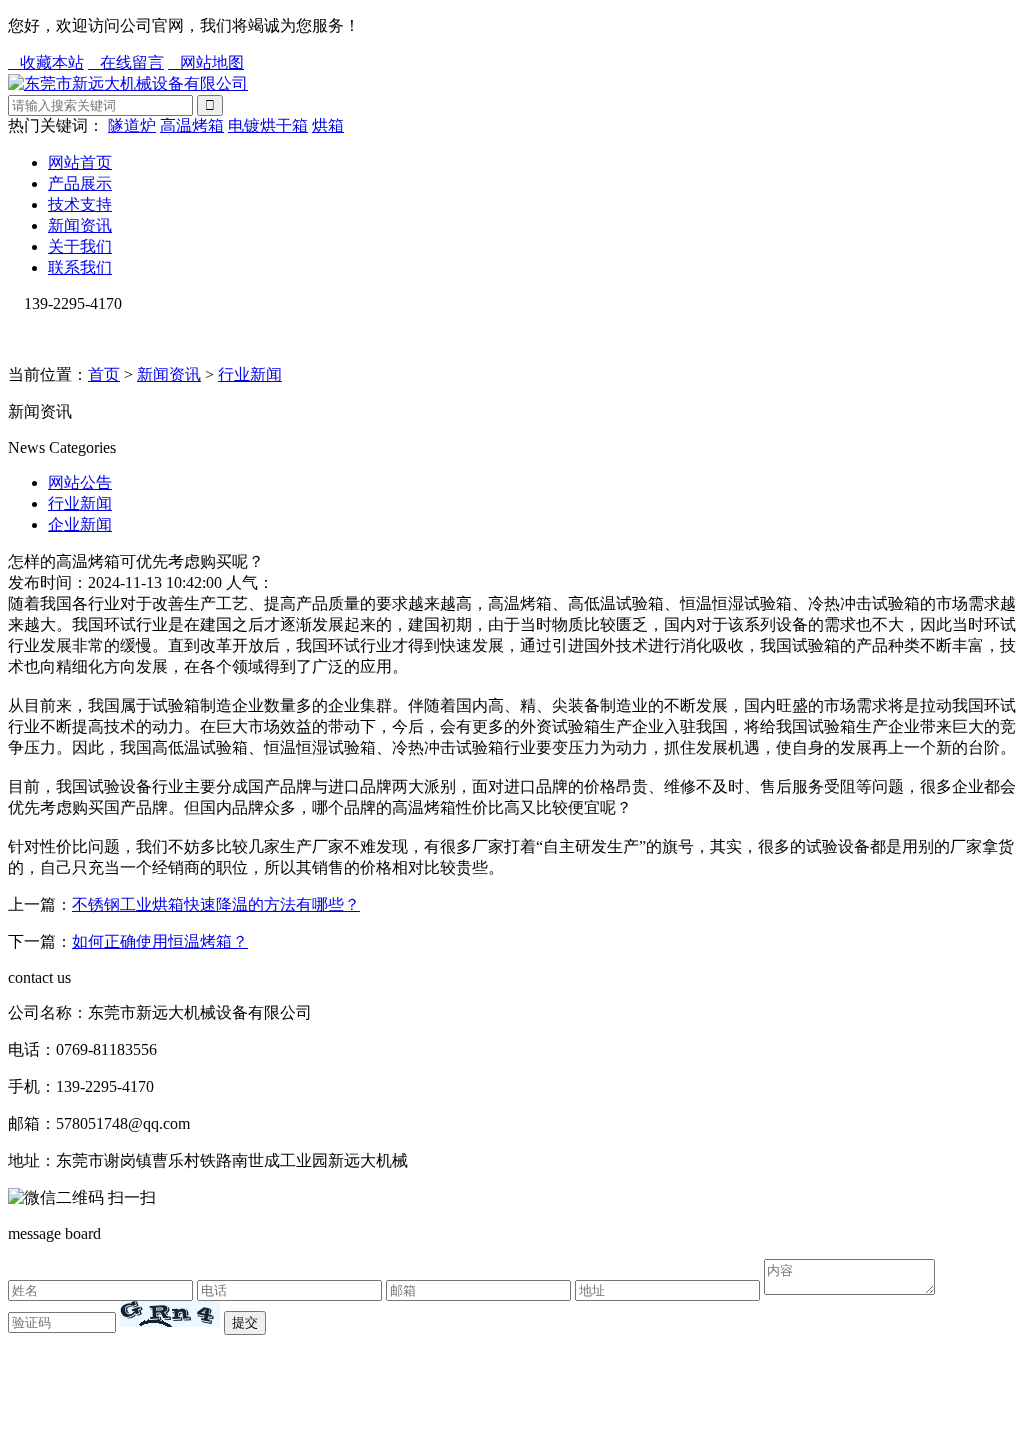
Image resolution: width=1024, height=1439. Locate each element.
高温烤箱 (192, 125)
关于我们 (80, 246)
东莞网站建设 (443, 1391)
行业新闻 (250, 374)
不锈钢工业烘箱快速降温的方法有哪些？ (216, 904)
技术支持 (80, 204)
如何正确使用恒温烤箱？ (160, 941)
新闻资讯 (80, 225)
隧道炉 (132, 125)
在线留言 (126, 62)
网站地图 (206, 62)
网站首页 (80, 162)
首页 (104, 374)
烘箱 (328, 125)
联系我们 (80, 267)
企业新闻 (80, 524)
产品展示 (80, 183)
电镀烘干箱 (268, 125)
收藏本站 (46, 62)
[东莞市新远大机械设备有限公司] (128, 83)
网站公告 (80, 482)
